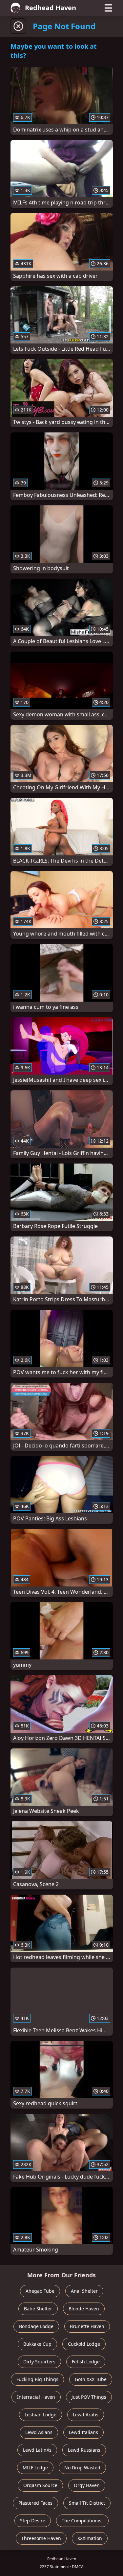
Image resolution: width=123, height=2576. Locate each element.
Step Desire (33, 2521)
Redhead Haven (51, 8)
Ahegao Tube (40, 2291)
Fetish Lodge (86, 2362)
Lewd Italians (83, 2432)
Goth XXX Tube (91, 2379)
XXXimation (90, 2538)
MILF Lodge (35, 2468)
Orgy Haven (87, 2485)
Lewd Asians (39, 2432)
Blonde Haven (84, 2309)
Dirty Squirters (39, 2362)
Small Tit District (87, 2503)
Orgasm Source (40, 2485)
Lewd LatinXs (37, 2450)
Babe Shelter (38, 2309)
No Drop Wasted (82, 2468)
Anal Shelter (84, 2291)
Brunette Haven (87, 2326)
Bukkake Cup (37, 2344)
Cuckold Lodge (84, 2344)
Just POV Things (89, 2397)
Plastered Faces (35, 2503)
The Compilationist (82, 2521)
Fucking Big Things (37, 2379)
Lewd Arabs (86, 2415)
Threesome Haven (41, 2538)
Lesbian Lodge (41, 2415)
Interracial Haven (36, 2397)
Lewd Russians (84, 2450)
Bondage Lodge (36, 2326)
